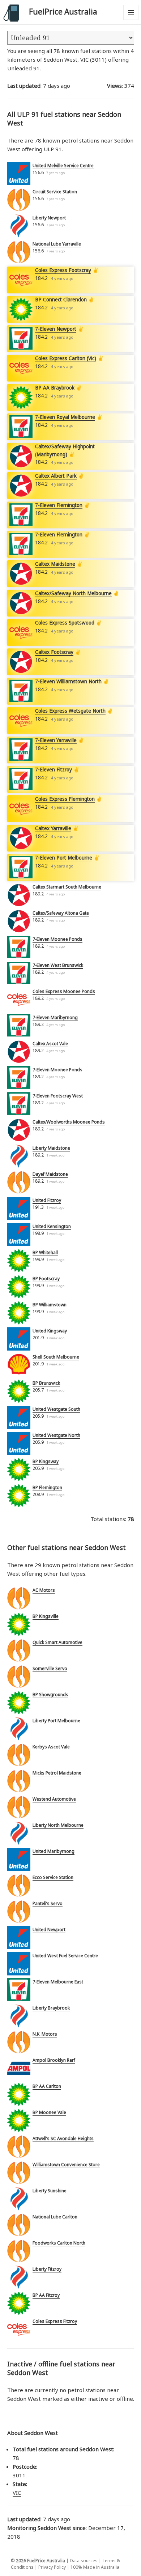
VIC (17, 2493)
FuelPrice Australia (63, 12)
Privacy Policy (52, 2567)
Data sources (84, 2561)
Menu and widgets (131, 20)
